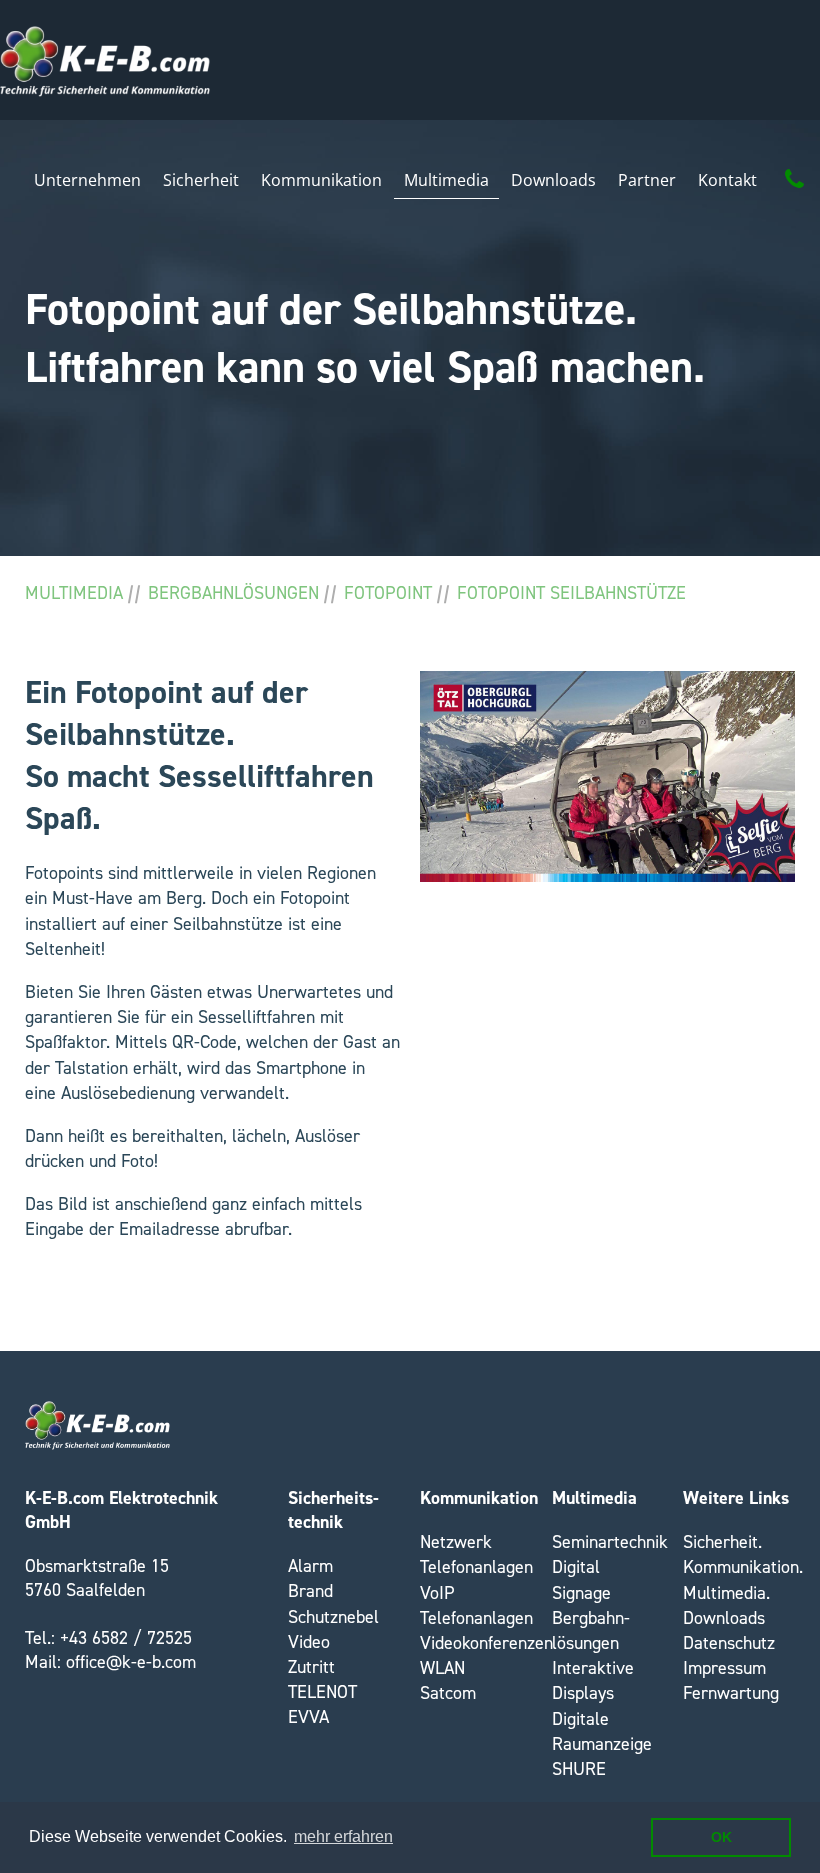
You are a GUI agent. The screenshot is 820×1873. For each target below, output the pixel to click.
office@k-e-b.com (131, 1662)
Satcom (448, 1693)
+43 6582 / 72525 (126, 1638)
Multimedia (74, 593)
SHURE (579, 1769)
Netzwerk (456, 1542)
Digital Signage (581, 1579)
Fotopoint (388, 593)
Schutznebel (333, 1617)
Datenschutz (729, 1643)
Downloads (724, 1618)
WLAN (442, 1668)
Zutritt (311, 1667)
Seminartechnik (610, 1542)
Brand (310, 1591)
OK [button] (721, 1837)
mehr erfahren (343, 1836)
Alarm (310, 1566)
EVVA (308, 1717)
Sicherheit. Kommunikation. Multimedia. (743, 1567)
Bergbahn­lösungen (233, 593)
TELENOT (322, 1692)
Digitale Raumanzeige (602, 1731)
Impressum (724, 1668)
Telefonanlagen (476, 1567)
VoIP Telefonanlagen (476, 1605)
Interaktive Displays (593, 1680)
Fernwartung (731, 1693)
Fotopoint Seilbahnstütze (571, 593)
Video (309, 1642)
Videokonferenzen (486, 1643)
